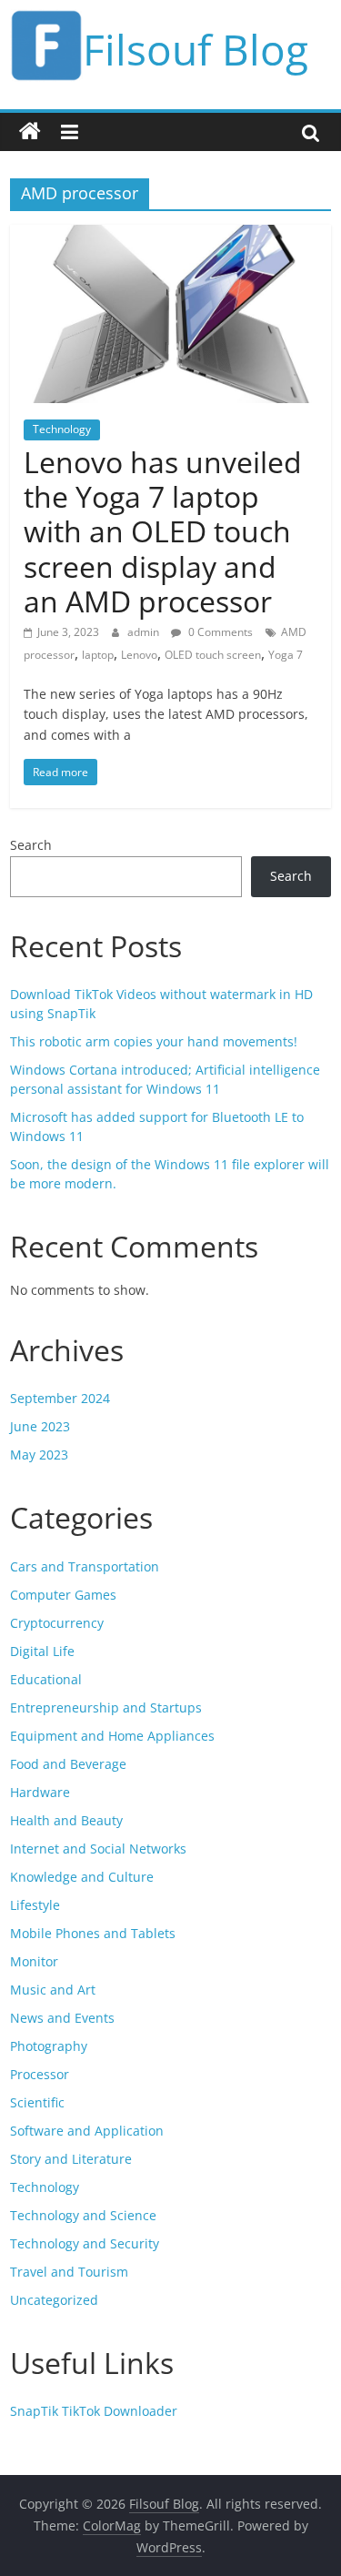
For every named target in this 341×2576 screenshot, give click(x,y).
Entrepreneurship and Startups (106, 1707)
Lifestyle (35, 1905)
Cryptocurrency (57, 1623)
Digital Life (42, 1651)
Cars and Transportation (85, 1566)
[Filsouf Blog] (30, 132)
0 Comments (219, 632)
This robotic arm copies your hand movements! (154, 1041)
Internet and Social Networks (98, 1849)
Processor (40, 2074)
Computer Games (63, 1595)
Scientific (37, 2102)
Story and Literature (71, 2159)
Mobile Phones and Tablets (93, 1933)
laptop (98, 655)
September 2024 (60, 1398)
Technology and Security (85, 2243)
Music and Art (53, 1990)
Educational (46, 1679)
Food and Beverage (68, 1764)
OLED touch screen (213, 655)
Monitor (34, 1961)
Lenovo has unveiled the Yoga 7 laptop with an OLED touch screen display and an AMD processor (163, 532)
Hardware (40, 1792)
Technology (62, 429)
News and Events (62, 2018)
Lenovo (139, 655)
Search (31, 845)
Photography (49, 2046)
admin (145, 632)
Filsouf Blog (196, 49)
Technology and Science (83, 2215)
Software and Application (87, 2131)
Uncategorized (54, 2300)
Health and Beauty (66, 1820)
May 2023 (39, 1455)
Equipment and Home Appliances (112, 1736)
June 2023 (40, 1426)
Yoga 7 (286, 655)
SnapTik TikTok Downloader (94, 2411)
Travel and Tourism (69, 2272)
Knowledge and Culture (82, 1877)
